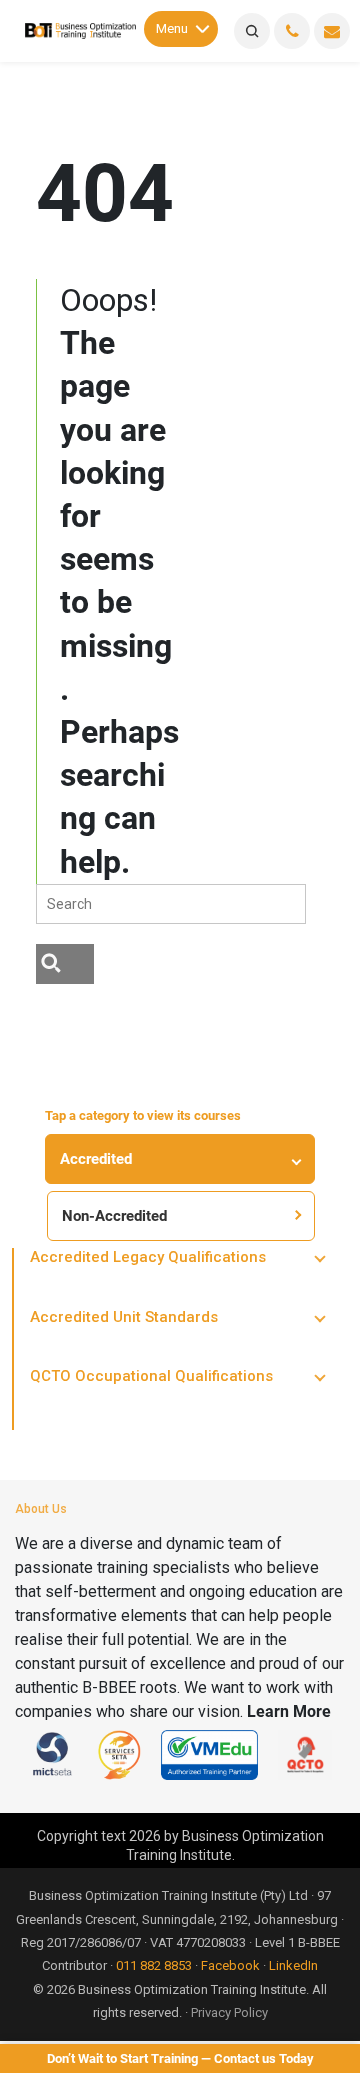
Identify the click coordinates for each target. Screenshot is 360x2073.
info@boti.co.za (332, 31)
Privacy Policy (229, 2012)
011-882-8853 (292, 31)
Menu (172, 28)
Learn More (289, 1711)
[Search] (252, 31)
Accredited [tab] (96, 1159)
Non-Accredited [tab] (114, 1216)
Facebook (230, 1965)
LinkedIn (293, 1965)
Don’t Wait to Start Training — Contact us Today (180, 2058)
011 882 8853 (154, 1965)
